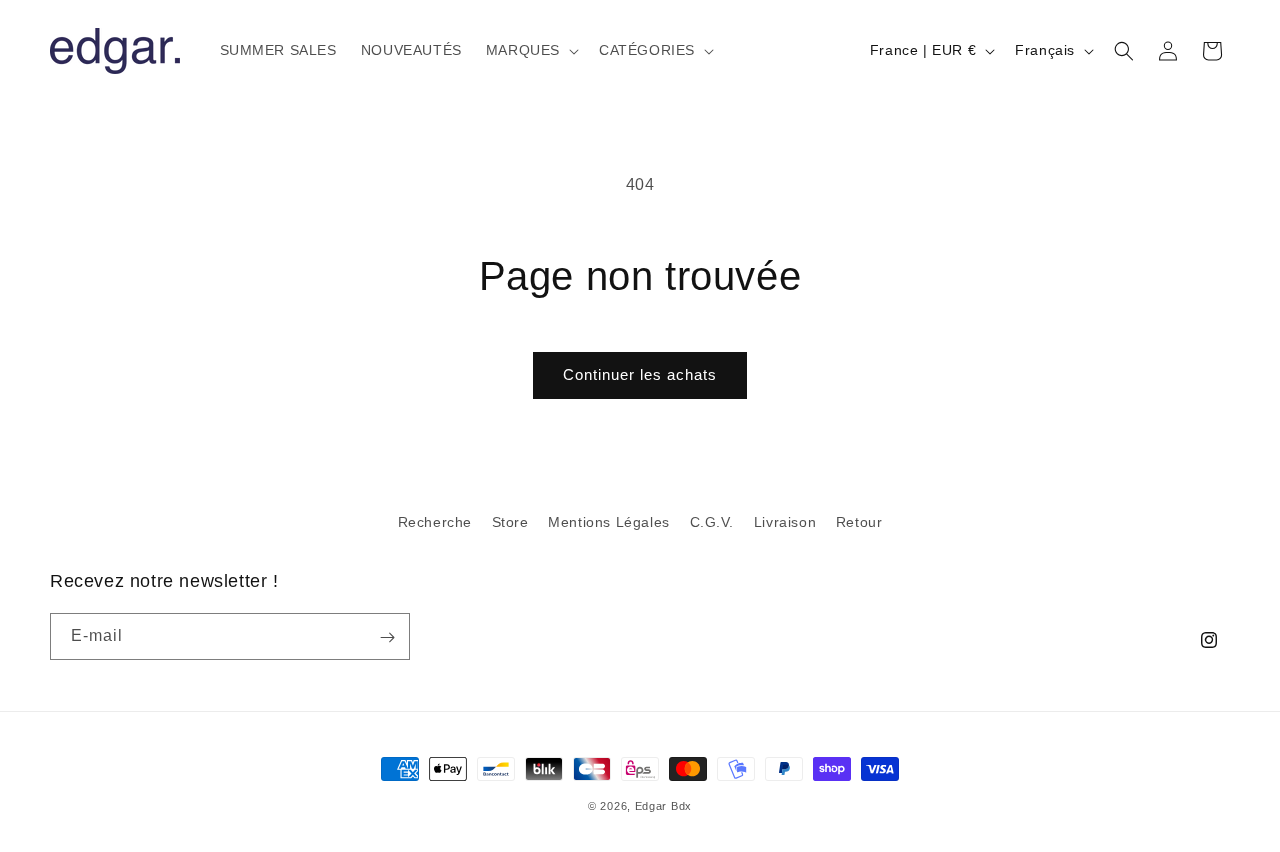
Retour (859, 522)
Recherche (435, 522)
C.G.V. (712, 522)
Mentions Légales (609, 522)
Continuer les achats (640, 374)
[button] (530, 50)
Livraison (785, 522)
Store (510, 522)
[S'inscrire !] (387, 637)
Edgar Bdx (663, 806)
